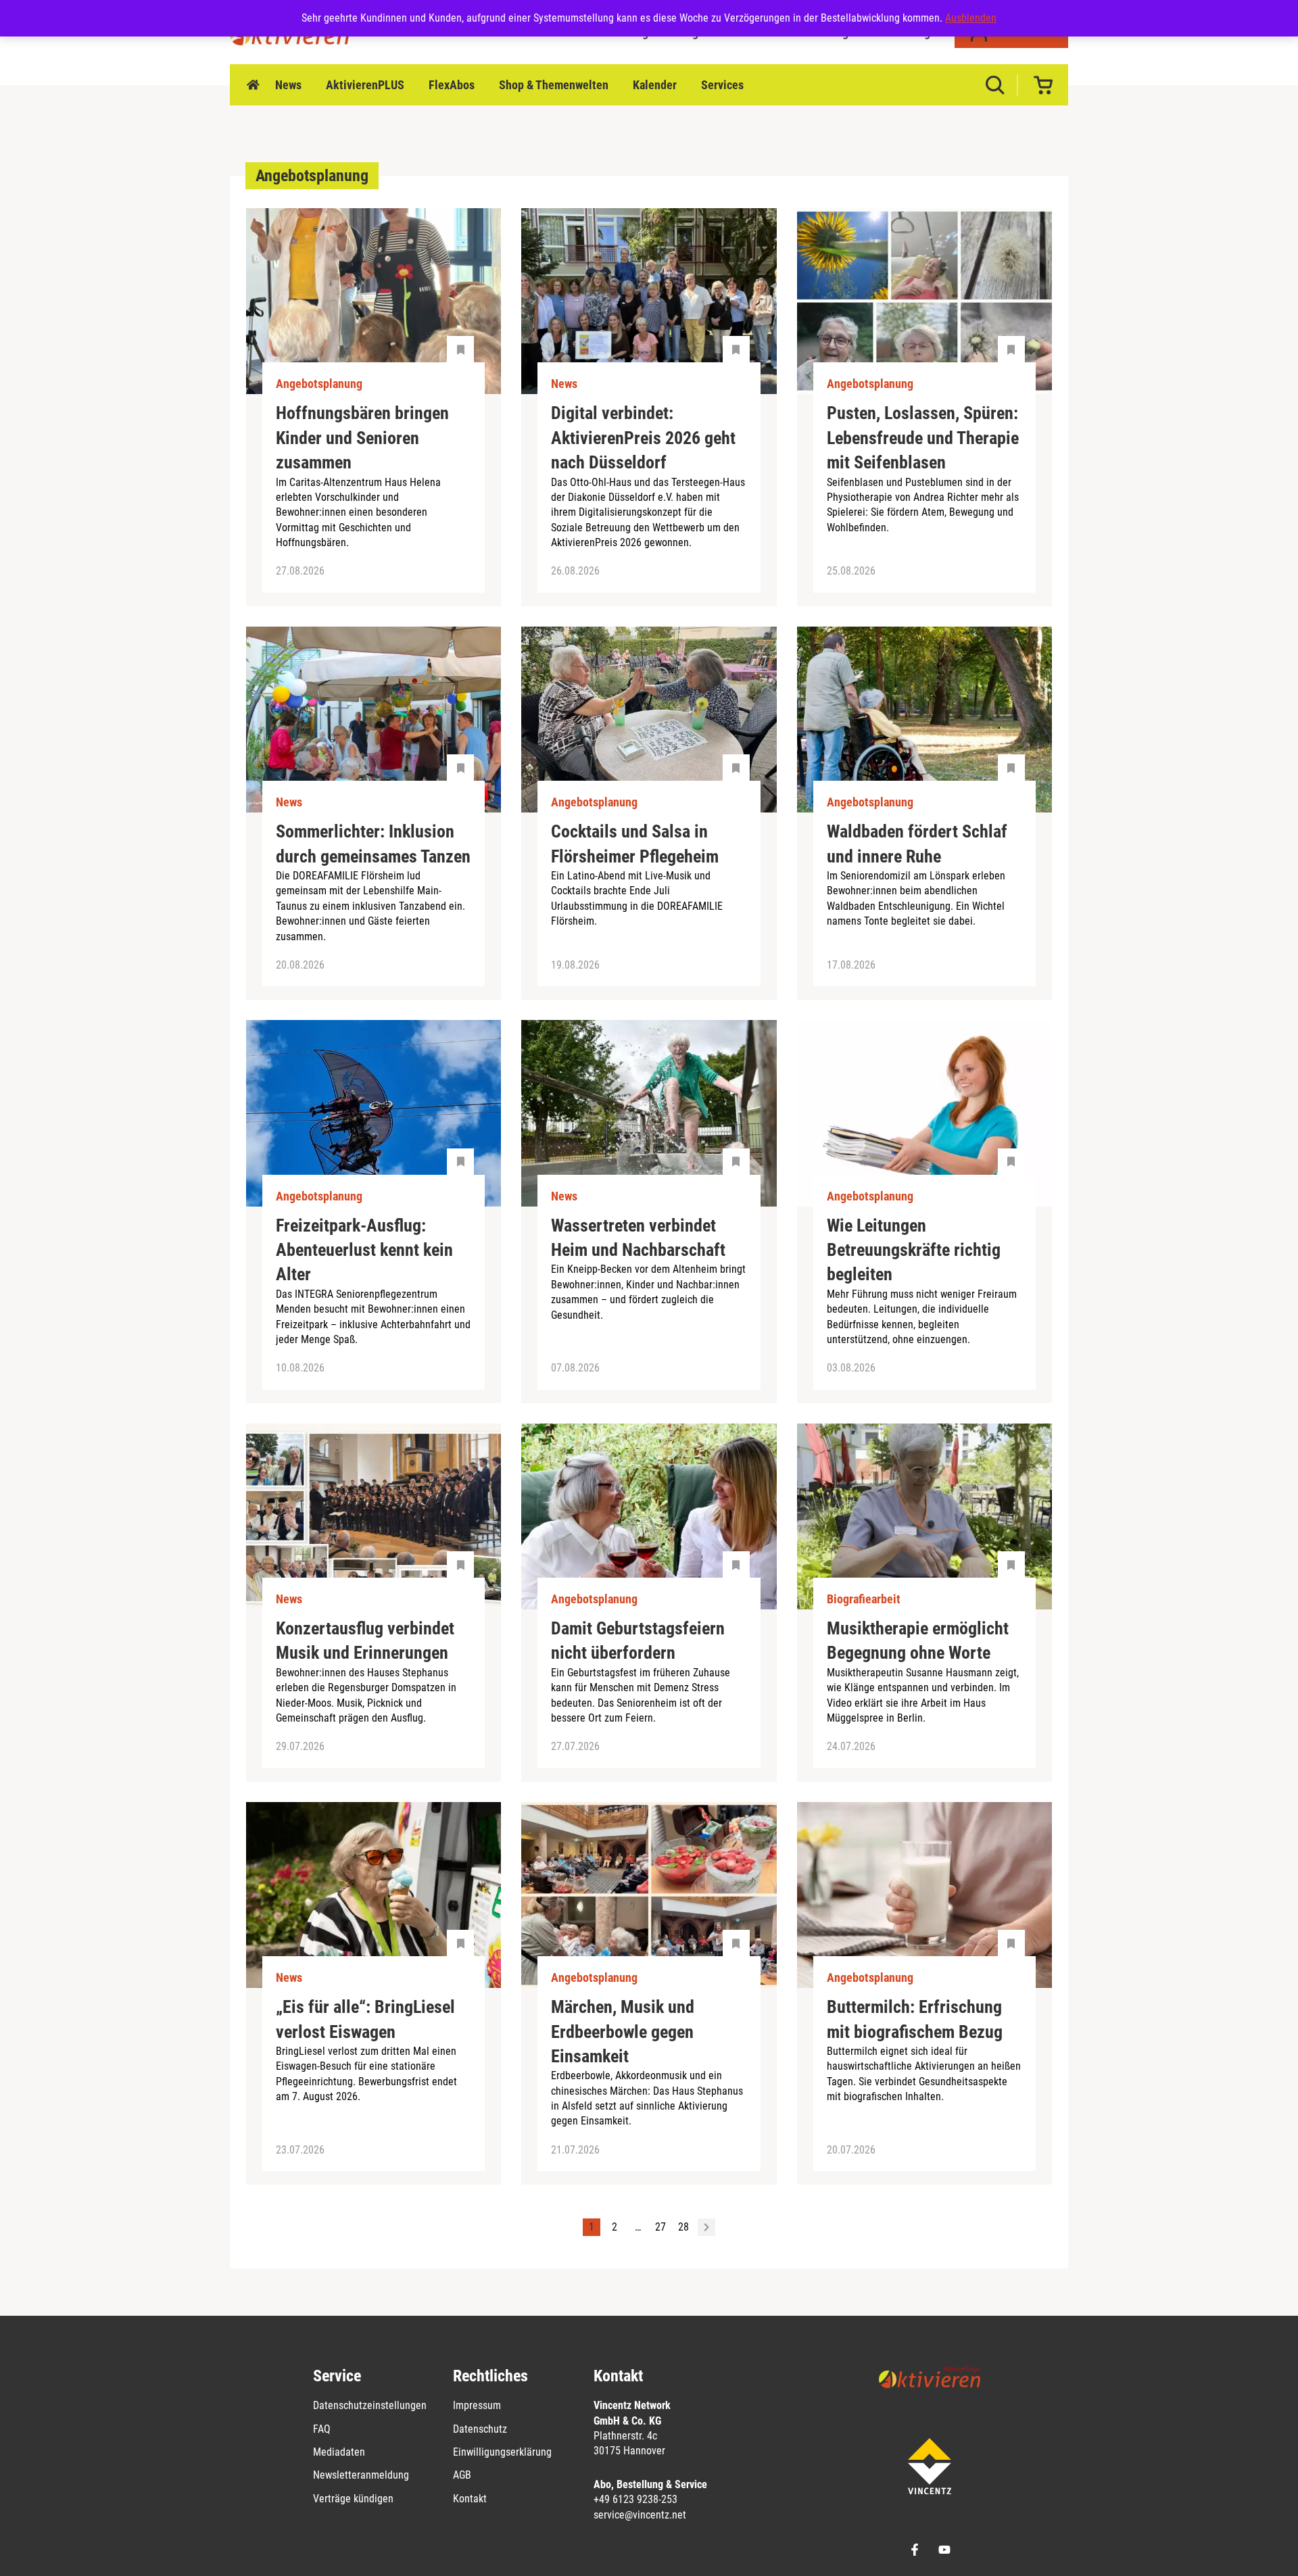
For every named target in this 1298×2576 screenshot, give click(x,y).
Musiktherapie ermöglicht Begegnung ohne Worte (918, 1641)
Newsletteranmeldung (361, 2475)
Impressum (477, 2405)
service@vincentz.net (640, 2515)
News (288, 85)
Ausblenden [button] (971, 18)
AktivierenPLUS (365, 85)
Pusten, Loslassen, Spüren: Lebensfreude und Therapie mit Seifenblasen (923, 438)
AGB (462, 2475)
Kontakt (470, 2499)
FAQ (322, 2429)
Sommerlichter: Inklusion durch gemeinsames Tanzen (373, 844)
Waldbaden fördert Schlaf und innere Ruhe (917, 844)
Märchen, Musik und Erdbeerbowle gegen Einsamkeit (623, 2032)
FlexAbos (452, 85)
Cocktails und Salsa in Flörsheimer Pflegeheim (635, 844)
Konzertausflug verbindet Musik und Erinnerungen (365, 1641)
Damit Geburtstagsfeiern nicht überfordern (638, 1641)
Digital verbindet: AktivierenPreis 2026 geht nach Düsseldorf (643, 438)
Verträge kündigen (353, 2499)
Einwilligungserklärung (502, 2452)
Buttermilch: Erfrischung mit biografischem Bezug (915, 2019)
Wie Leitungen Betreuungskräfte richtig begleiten (914, 1250)
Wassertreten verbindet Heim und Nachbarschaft (638, 1238)
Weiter (706, 2227)
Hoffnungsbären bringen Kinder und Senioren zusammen (362, 438)
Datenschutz (480, 2429)
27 (660, 2227)
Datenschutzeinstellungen (370, 2405)
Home (253, 85)
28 (683, 2227)
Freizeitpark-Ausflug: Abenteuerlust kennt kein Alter (364, 1250)
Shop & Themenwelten (554, 85)
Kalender (655, 85)
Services (722, 85)
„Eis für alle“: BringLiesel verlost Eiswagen (365, 2019)
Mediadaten (339, 2452)
